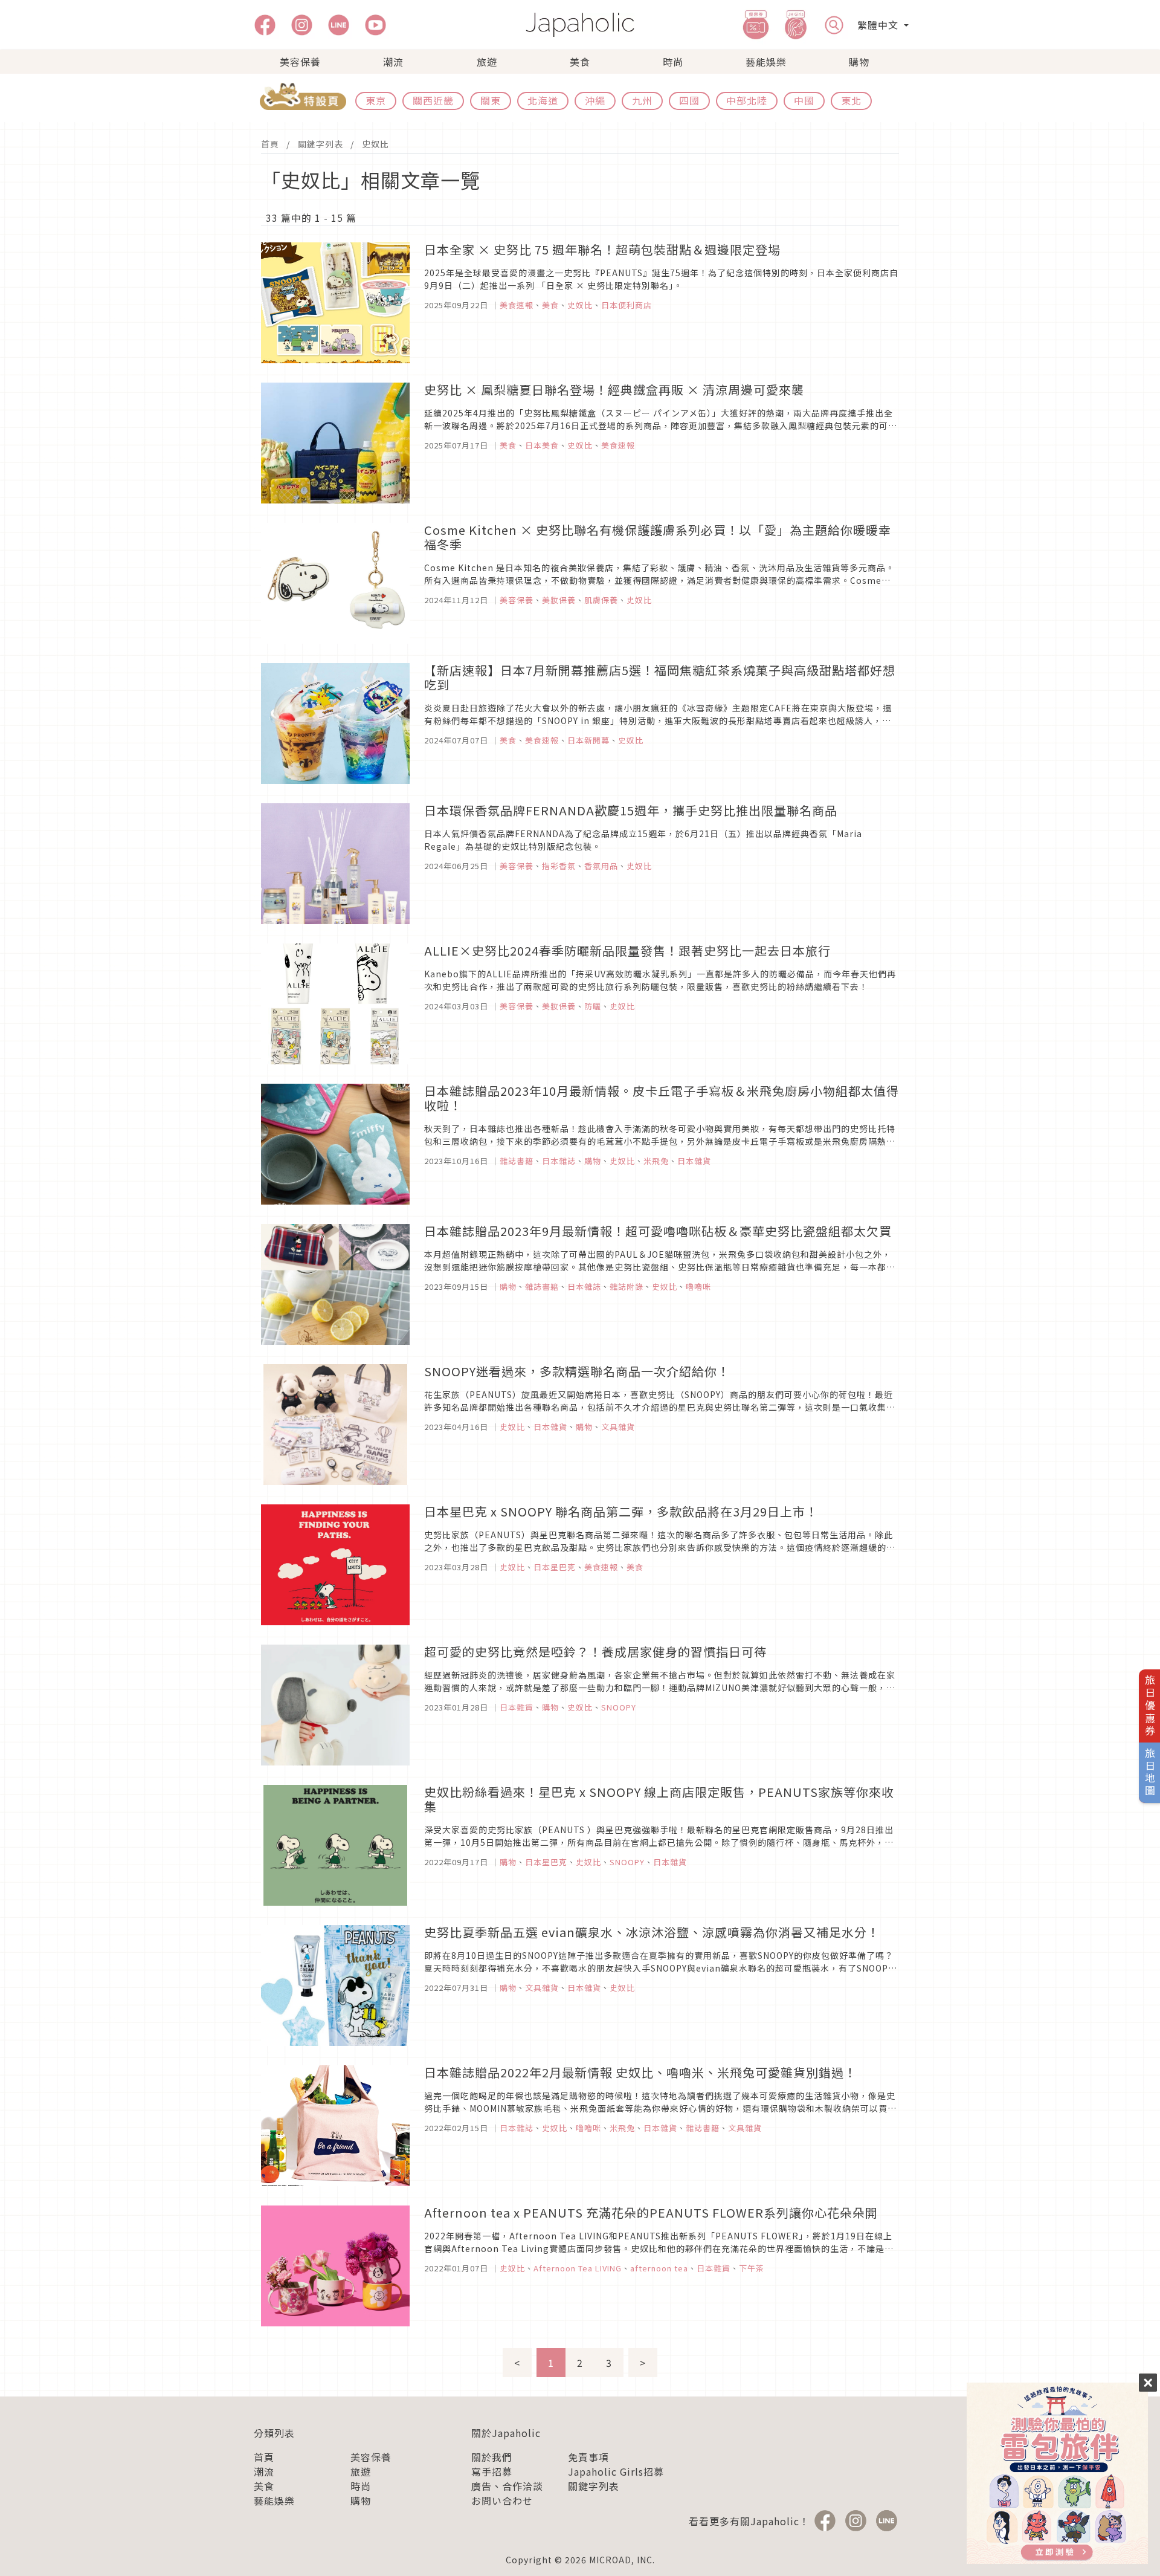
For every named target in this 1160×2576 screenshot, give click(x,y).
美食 (580, 62)
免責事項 (588, 2457)
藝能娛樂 (766, 62)
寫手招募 (492, 2471)
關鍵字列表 (321, 144)
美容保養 (300, 62)
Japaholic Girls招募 (616, 2471)
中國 (804, 100)
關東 (491, 100)
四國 (689, 100)
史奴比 (375, 144)
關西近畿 (433, 100)
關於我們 (492, 2457)
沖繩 (595, 100)
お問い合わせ (502, 2500)
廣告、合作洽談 (507, 2486)
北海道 (543, 100)
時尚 (673, 62)
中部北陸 (747, 100)
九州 (642, 100)
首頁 (270, 144)
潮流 (393, 62)
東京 (376, 100)
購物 (859, 62)
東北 (851, 100)
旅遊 (487, 62)
